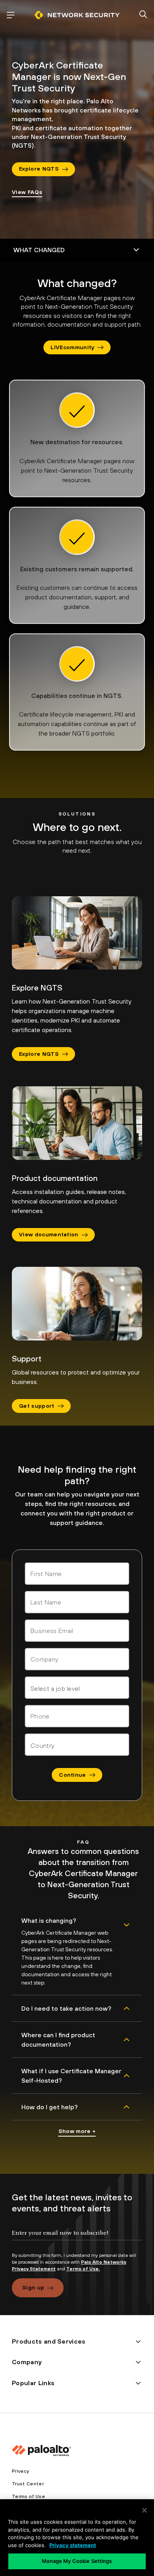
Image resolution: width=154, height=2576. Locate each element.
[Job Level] (77, 1688)
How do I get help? (50, 2107)
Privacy (20, 2471)
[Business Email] (77, 1631)
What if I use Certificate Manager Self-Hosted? (71, 2076)
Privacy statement (73, 2545)
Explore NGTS (39, 169)
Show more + (77, 2131)
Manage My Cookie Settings (77, 2561)
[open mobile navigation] (11, 15)
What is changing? (49, 1920)
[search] (143, 15)
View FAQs (27, 192)
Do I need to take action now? (66, 2008)
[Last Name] (77, 1602)
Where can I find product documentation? (58, 2040)
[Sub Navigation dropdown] (77, 250)
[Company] (77, 1659)
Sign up (33, 2287)
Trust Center (28, 2484)
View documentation (49, 1234)
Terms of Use (28, 2496)
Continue (72, 1775)
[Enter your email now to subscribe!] (77, 2240)
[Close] (145, 2510)
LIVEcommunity (72, 347)
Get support (37, 1406)
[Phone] (77, 1716)
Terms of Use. (83, 2269)
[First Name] (77, 1574)
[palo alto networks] (77, 15)
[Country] (77, 1745)
